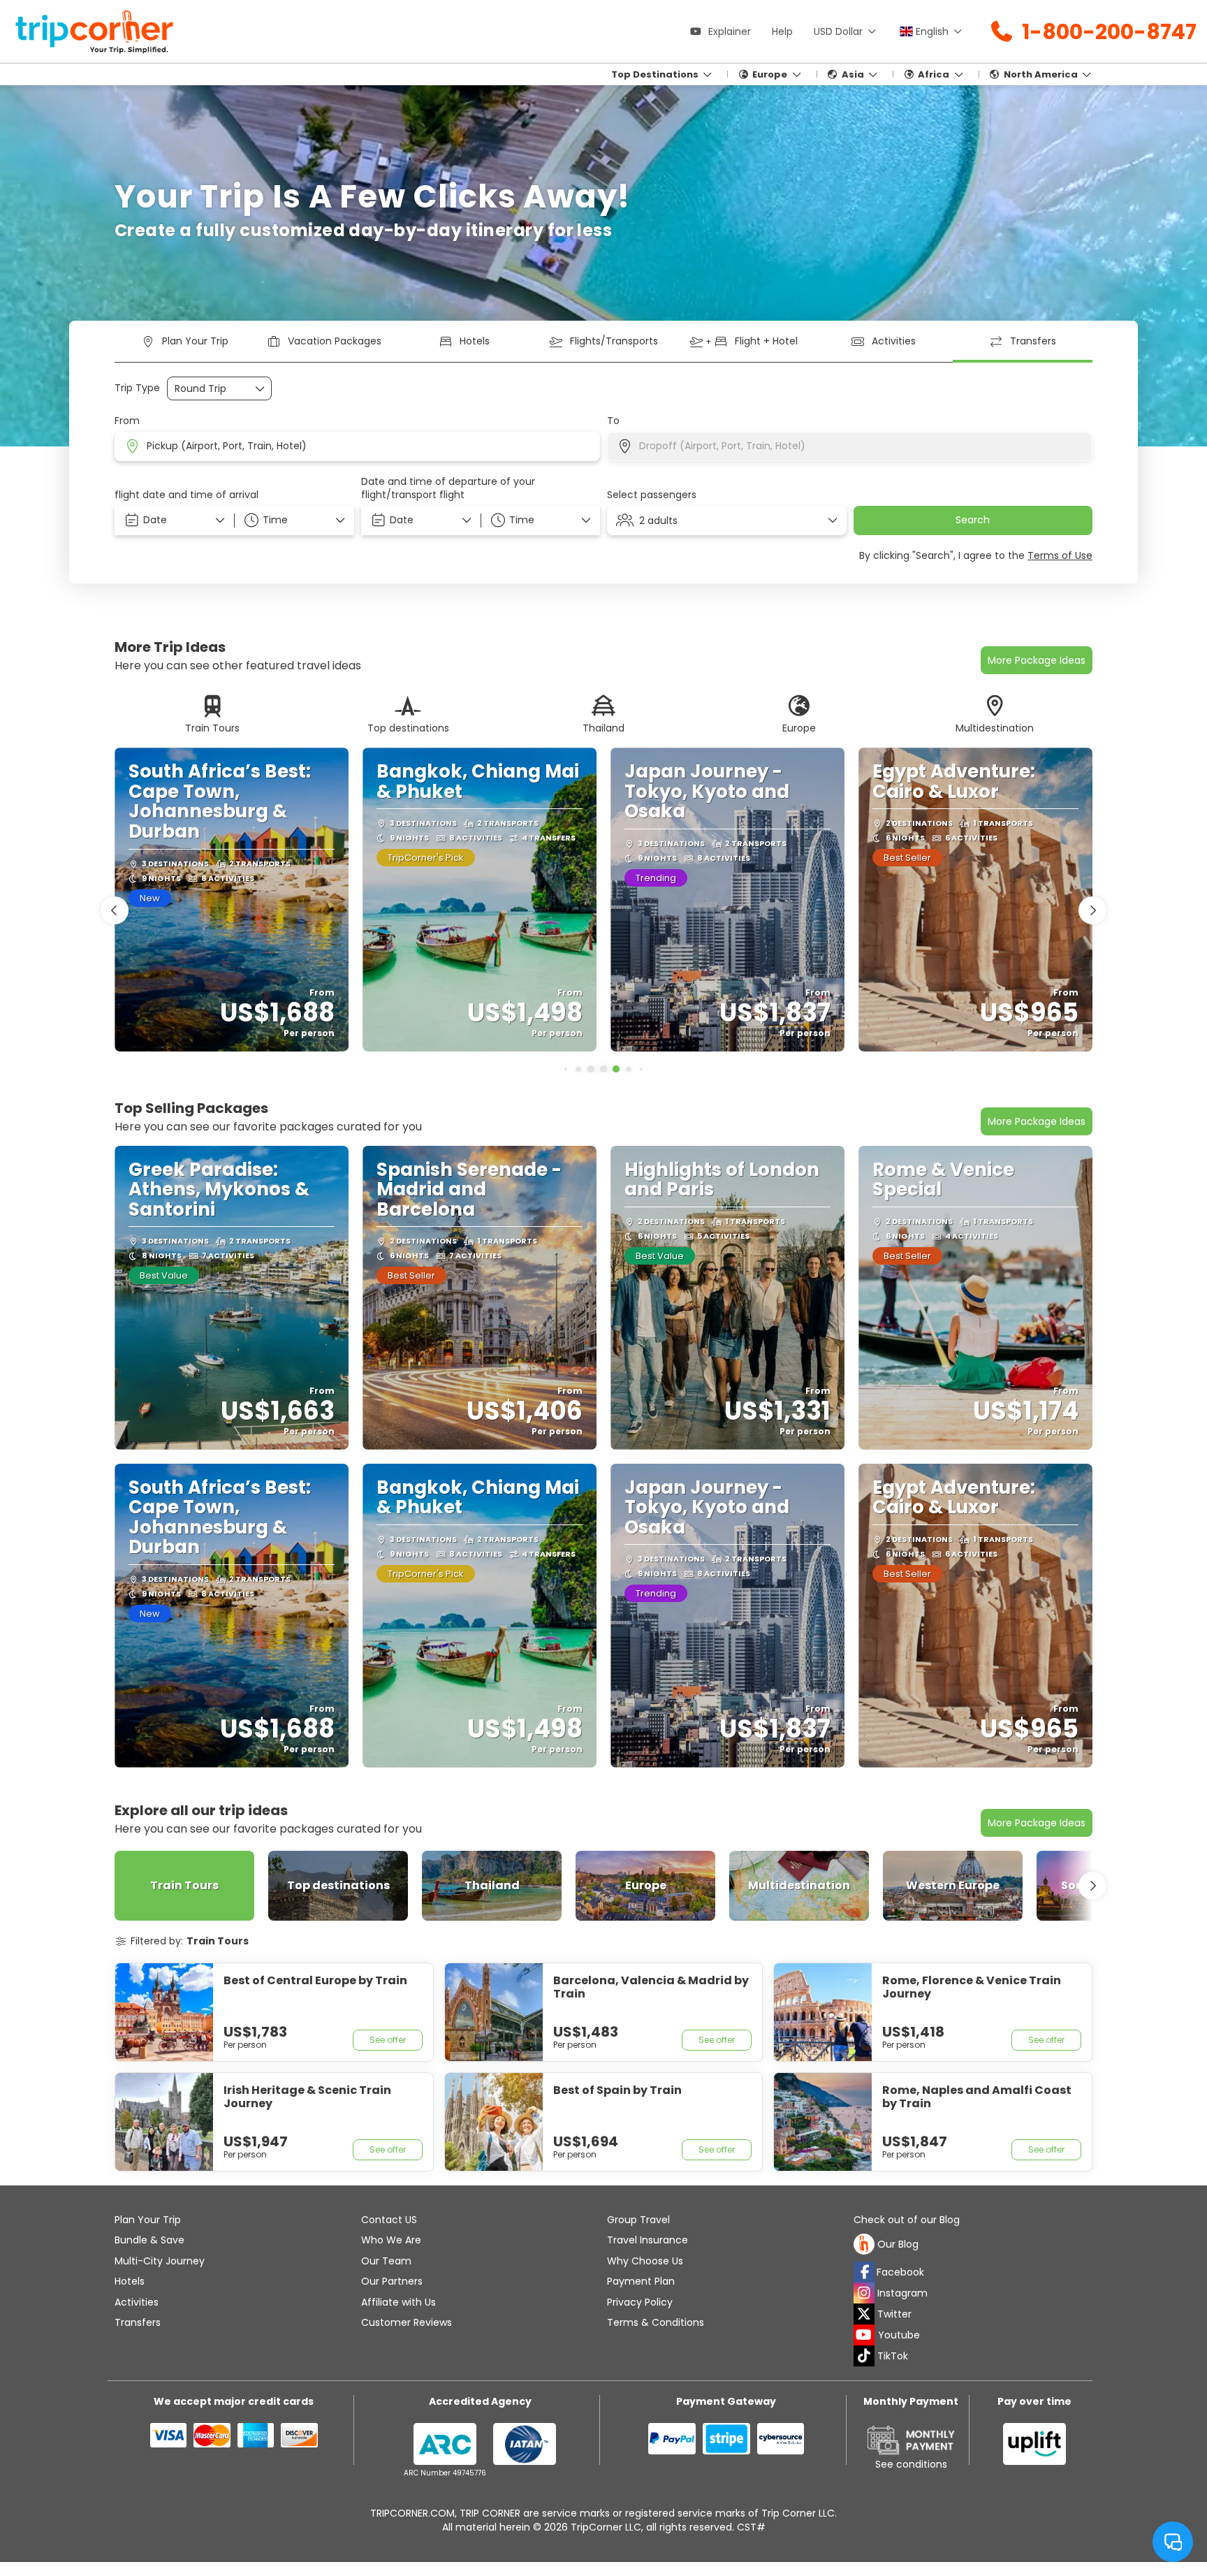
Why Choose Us (645, 2261)
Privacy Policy (640, 2302)
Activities (137, 2302)
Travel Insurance (648, 2240)
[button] (294, 521)
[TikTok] (864, 2356)
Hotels (130, 2281)
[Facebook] (864, 2272)
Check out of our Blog (907, 2220)
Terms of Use (1060, 555)
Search (973, 520)
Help (782, 31)
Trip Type (137, 388)
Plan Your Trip (148, 2220)
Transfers (138, 2322)
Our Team (386, 2261)
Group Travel (638, 2220)
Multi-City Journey (160, 2261)
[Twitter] (864, 2314)
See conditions (911, 2464)
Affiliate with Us (398, 2302)
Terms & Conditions (656, 2322)
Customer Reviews (407, 2322)
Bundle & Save (149, 2240)
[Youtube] (864, 2335)
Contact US (389, 2220)
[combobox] (357, 446)
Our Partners (392, 2281)
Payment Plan (641, 2281)
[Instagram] (864, 2293)
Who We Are (391, 2240)
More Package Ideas (1037, 1121)
